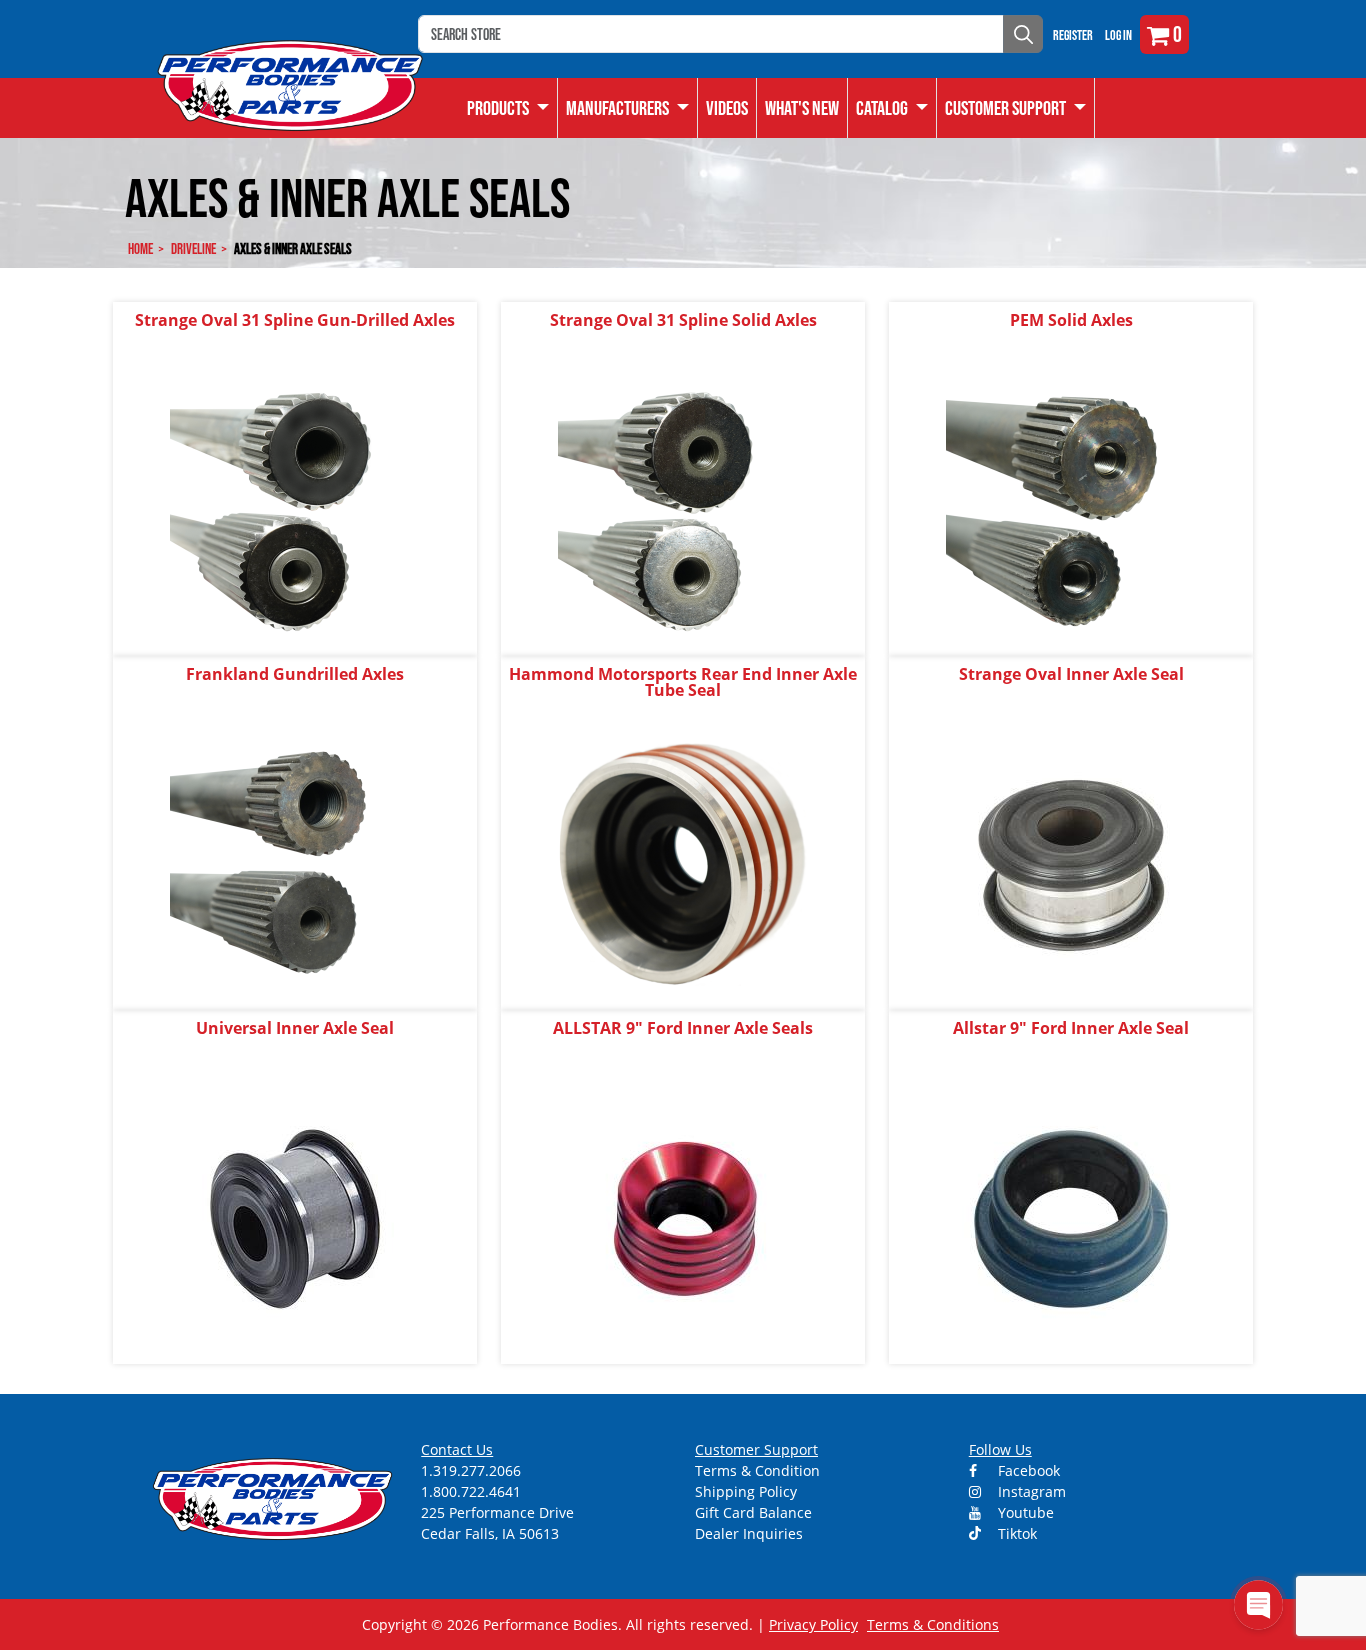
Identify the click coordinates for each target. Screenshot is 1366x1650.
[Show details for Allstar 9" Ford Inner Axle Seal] (1071, 1217)
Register (1073, 35)
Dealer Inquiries (749, 1533)
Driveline (193, 248)
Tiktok (1015, 1533)
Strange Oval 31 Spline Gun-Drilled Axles (295, 320)
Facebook (1027, 1470)
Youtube (1024, 1512)
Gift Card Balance (753, 1512)
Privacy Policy (813, 1624)
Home (140, 248)
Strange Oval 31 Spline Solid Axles (683, 320)
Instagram (1030, 1491)
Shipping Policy (746, 1491)
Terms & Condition (757, 1470)
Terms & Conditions (933, 1624)
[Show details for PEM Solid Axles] (1071, 509)
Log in (1118, 35)
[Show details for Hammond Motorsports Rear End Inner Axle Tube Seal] (683, 863)
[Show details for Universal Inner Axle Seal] (295, 1217)
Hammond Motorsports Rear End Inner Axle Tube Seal (683, 682)
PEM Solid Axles (1071, 320)
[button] (892, 108)
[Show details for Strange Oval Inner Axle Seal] (1071, 863)
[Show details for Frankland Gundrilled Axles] (295, 863)
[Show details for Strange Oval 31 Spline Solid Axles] (683, 509)
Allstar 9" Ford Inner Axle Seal (1071, 1028)
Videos (727, 108)
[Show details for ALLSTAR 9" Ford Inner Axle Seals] (683, 1217)
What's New (802, 108)
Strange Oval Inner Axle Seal (1071, 674)
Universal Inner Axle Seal (295, 1028)
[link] (508, 108)
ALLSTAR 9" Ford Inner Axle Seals (683, 1028)
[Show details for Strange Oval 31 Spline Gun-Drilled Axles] (295, 509)
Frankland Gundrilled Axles (295, 674)
